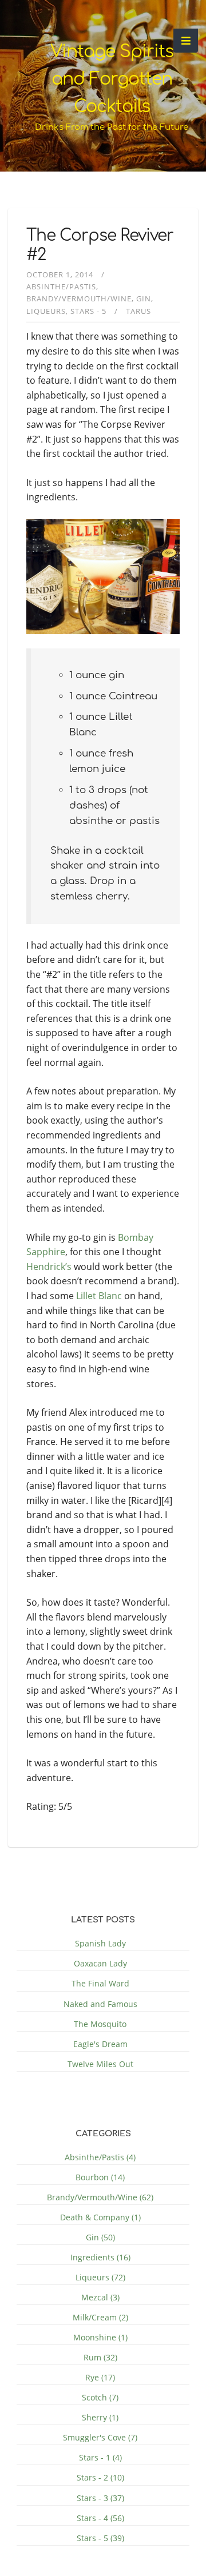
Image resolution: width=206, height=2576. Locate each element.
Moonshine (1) (100, 2337)
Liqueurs (46, 311)
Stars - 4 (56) (100, 2518)
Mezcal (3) (100, 2297)
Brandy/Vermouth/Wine (79, 298)
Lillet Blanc (99, 1296)
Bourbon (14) (100, 2177)
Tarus (138, 311)
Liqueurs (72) (100, 2277)
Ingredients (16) (100, 2257)
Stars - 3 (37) (100, 2498)
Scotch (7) (100, 2397)
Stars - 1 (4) (100, 2457)
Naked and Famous (100, 2004)
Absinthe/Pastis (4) (100, 2157)
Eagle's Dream (100, 2044)
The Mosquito (100, 2024)
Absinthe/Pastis (61, 286)
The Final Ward (100, 1983)
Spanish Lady (100, 1943)
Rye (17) (100, 2377)
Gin (144, 298)
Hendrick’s (49, 1267)
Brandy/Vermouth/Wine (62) (100, 2197)
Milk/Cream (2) (100, 2317)
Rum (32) (100, 2357)
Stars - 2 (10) (100, 2477)
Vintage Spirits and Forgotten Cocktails (112, 79)
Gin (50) (100, 2237)
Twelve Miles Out (100, 2064)
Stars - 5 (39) (100, 2538)
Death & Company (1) (100, 2217)
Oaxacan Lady (100, 1963)
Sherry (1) (100, 2417)
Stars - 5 (88, 311)
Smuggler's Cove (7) (100, 2437)
